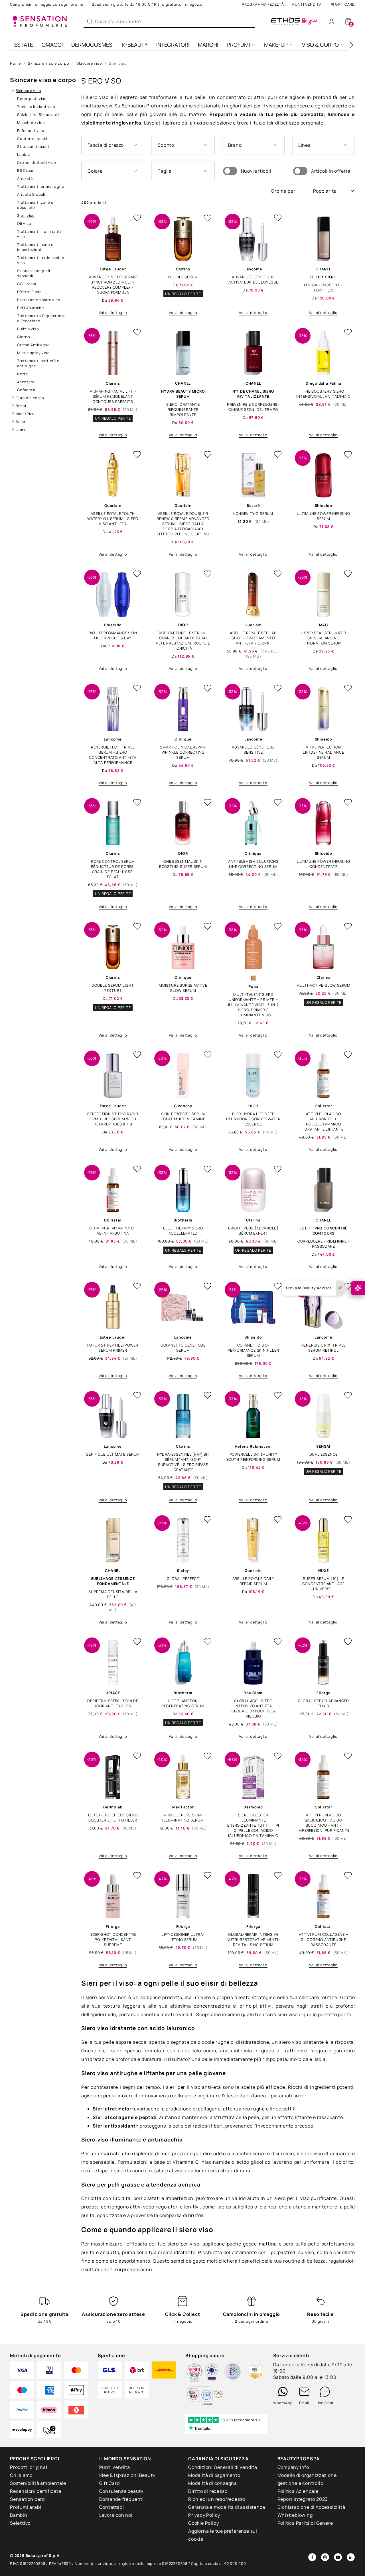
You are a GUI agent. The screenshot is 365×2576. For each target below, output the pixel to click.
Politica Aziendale (298, 2491)
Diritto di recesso (208, 2491)
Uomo (21, 430)
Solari (21, 422)
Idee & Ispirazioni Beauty (127, 2475)
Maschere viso (31, 123)
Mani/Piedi (26, 414)
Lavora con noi (116, 2515)
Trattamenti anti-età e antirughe (38, 363)
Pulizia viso (28, 329)
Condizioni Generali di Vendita (223, 2467)
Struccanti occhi (33, 146)
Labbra (24, 154)
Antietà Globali (31, 194)
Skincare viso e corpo (49, 63)
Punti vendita (307, 4)
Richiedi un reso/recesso (217, 2499)
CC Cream (27, 284)
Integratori (173, 45)
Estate (24, 45)
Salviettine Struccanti (38, 115)
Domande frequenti (122, 2499)
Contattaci (112, 2507)
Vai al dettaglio (113, 313)
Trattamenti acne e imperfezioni (35, 247)
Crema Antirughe (33, 345)
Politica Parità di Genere (305, 2523)
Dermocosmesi (92, 45)
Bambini (19, 2515)
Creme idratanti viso (37, 162)
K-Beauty (135, 45)
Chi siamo (21, 2475)
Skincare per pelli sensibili (34, 273)
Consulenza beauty (121, 2491)
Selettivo (20, 2523)
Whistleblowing (295, 2515)
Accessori (27, 382)
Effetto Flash (29, 292)
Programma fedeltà (263, 4)
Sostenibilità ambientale (38, 2483)
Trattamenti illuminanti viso (39, 234)
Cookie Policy (203, 2523)
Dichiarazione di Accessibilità (311, 2507)
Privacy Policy (204, 2515)
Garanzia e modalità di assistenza (227, 2507)
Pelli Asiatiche (31, 308)
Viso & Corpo (320, 45)
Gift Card (345, 4)
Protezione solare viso (39, 300)
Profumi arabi (26, 2507)
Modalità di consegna (213, 2483)
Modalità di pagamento (214, 2475)
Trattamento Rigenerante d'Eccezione (41, 318)
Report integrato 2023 (303, 2499)
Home (15, 63)
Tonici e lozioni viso (36, 107)
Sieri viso (118, 63)
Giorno (24, 337)
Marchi (208, 45)
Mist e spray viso (34, 353)
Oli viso (24, 223)
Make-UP (276, 45)
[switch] (230, 171)
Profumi (238, 45)
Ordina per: (284, 191)
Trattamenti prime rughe (40, 186)
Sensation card (27, 2499)
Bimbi (21, 406)
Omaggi (52, 45)
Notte (23, 374)
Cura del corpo (30, 398)
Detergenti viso (32, 99)
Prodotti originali (29, 2467)
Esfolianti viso (31, 130)
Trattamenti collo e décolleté (35, 205)
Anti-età (25, 178)
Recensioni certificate (36, 2491)
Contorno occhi (32, 138)
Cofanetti (26, 390)
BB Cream (26, 170)
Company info (293, 2467)
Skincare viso (89, 63)
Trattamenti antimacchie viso (40, 260)
